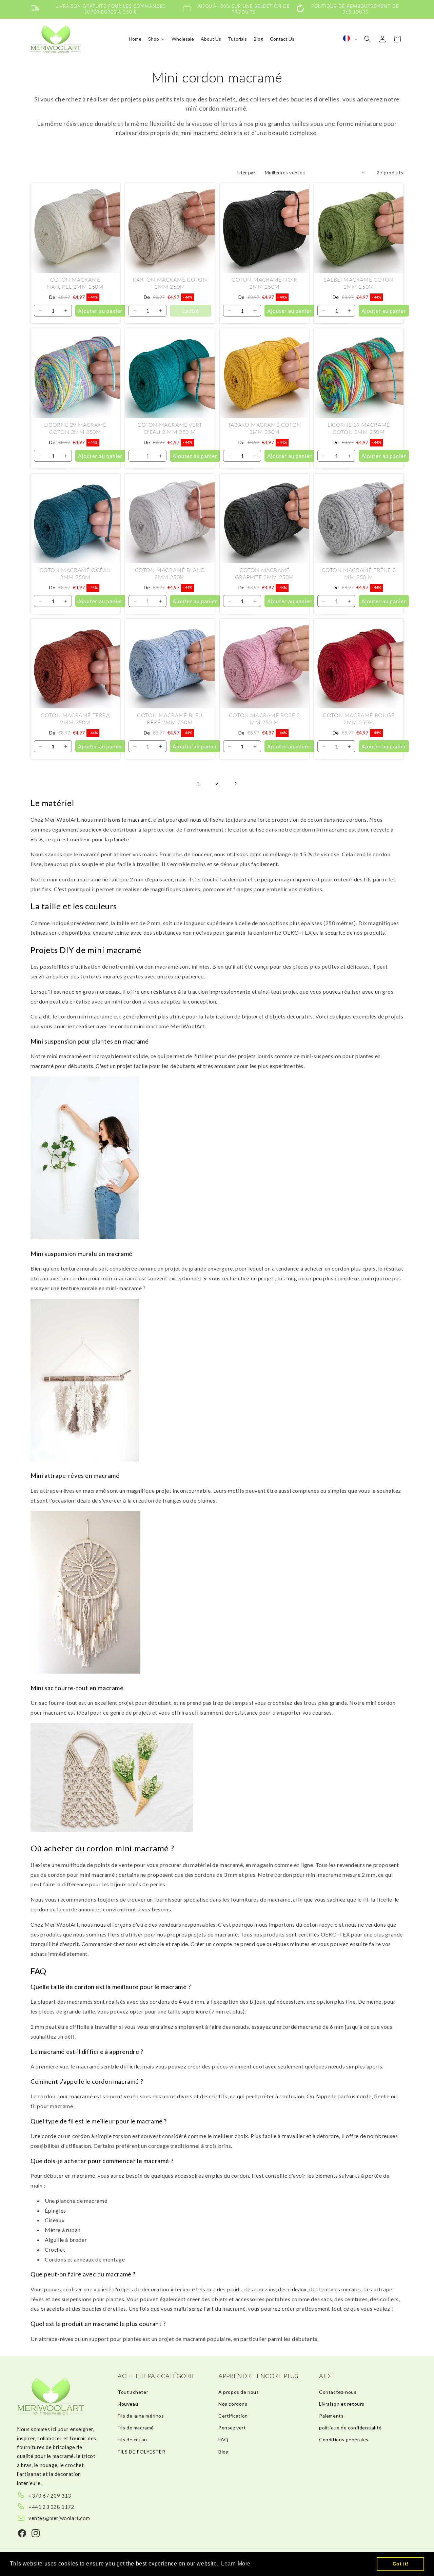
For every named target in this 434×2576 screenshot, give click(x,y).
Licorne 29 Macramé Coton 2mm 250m (75, 428)
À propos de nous (239, 2392)
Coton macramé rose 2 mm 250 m (264, 719)
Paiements (331, 2416)
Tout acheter (133, 2392)
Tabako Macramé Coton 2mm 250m (264, 428)
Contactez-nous (338, 2392)
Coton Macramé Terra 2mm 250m (75, 719)
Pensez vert (232, 2428)
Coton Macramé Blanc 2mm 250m (170, 573)
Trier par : (247, 173)
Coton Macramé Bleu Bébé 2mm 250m (170, 719)
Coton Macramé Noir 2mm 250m (264, 283)
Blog (223, 2452)
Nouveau (128, 2404)
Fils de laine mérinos (141, 2416)
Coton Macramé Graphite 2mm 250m (264, 573)
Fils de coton (132, 2439)
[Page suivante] (235, 783)
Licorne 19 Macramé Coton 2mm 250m (359, 428)
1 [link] (199, 783)
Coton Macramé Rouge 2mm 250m (359, 719)
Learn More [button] (236, 2564)
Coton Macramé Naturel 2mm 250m (75, 283)
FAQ (223, 2439)
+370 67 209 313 (50, 2496)
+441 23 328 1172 (52, 2507)
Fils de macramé (136, 2428)
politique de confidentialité (350, 2428)
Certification (233, 2416)
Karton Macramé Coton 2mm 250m (170, 283)
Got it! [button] (401, 2564)
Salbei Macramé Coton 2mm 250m (359, 283)
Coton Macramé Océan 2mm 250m (75, 573)
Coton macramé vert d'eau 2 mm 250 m (170, 428)
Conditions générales (344, 2439)
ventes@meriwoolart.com (59, 2518)
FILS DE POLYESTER (141, 2452)
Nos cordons (233, 2404)
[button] (368, 39)
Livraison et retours (342, 2404)
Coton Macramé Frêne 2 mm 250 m (359, 573)
